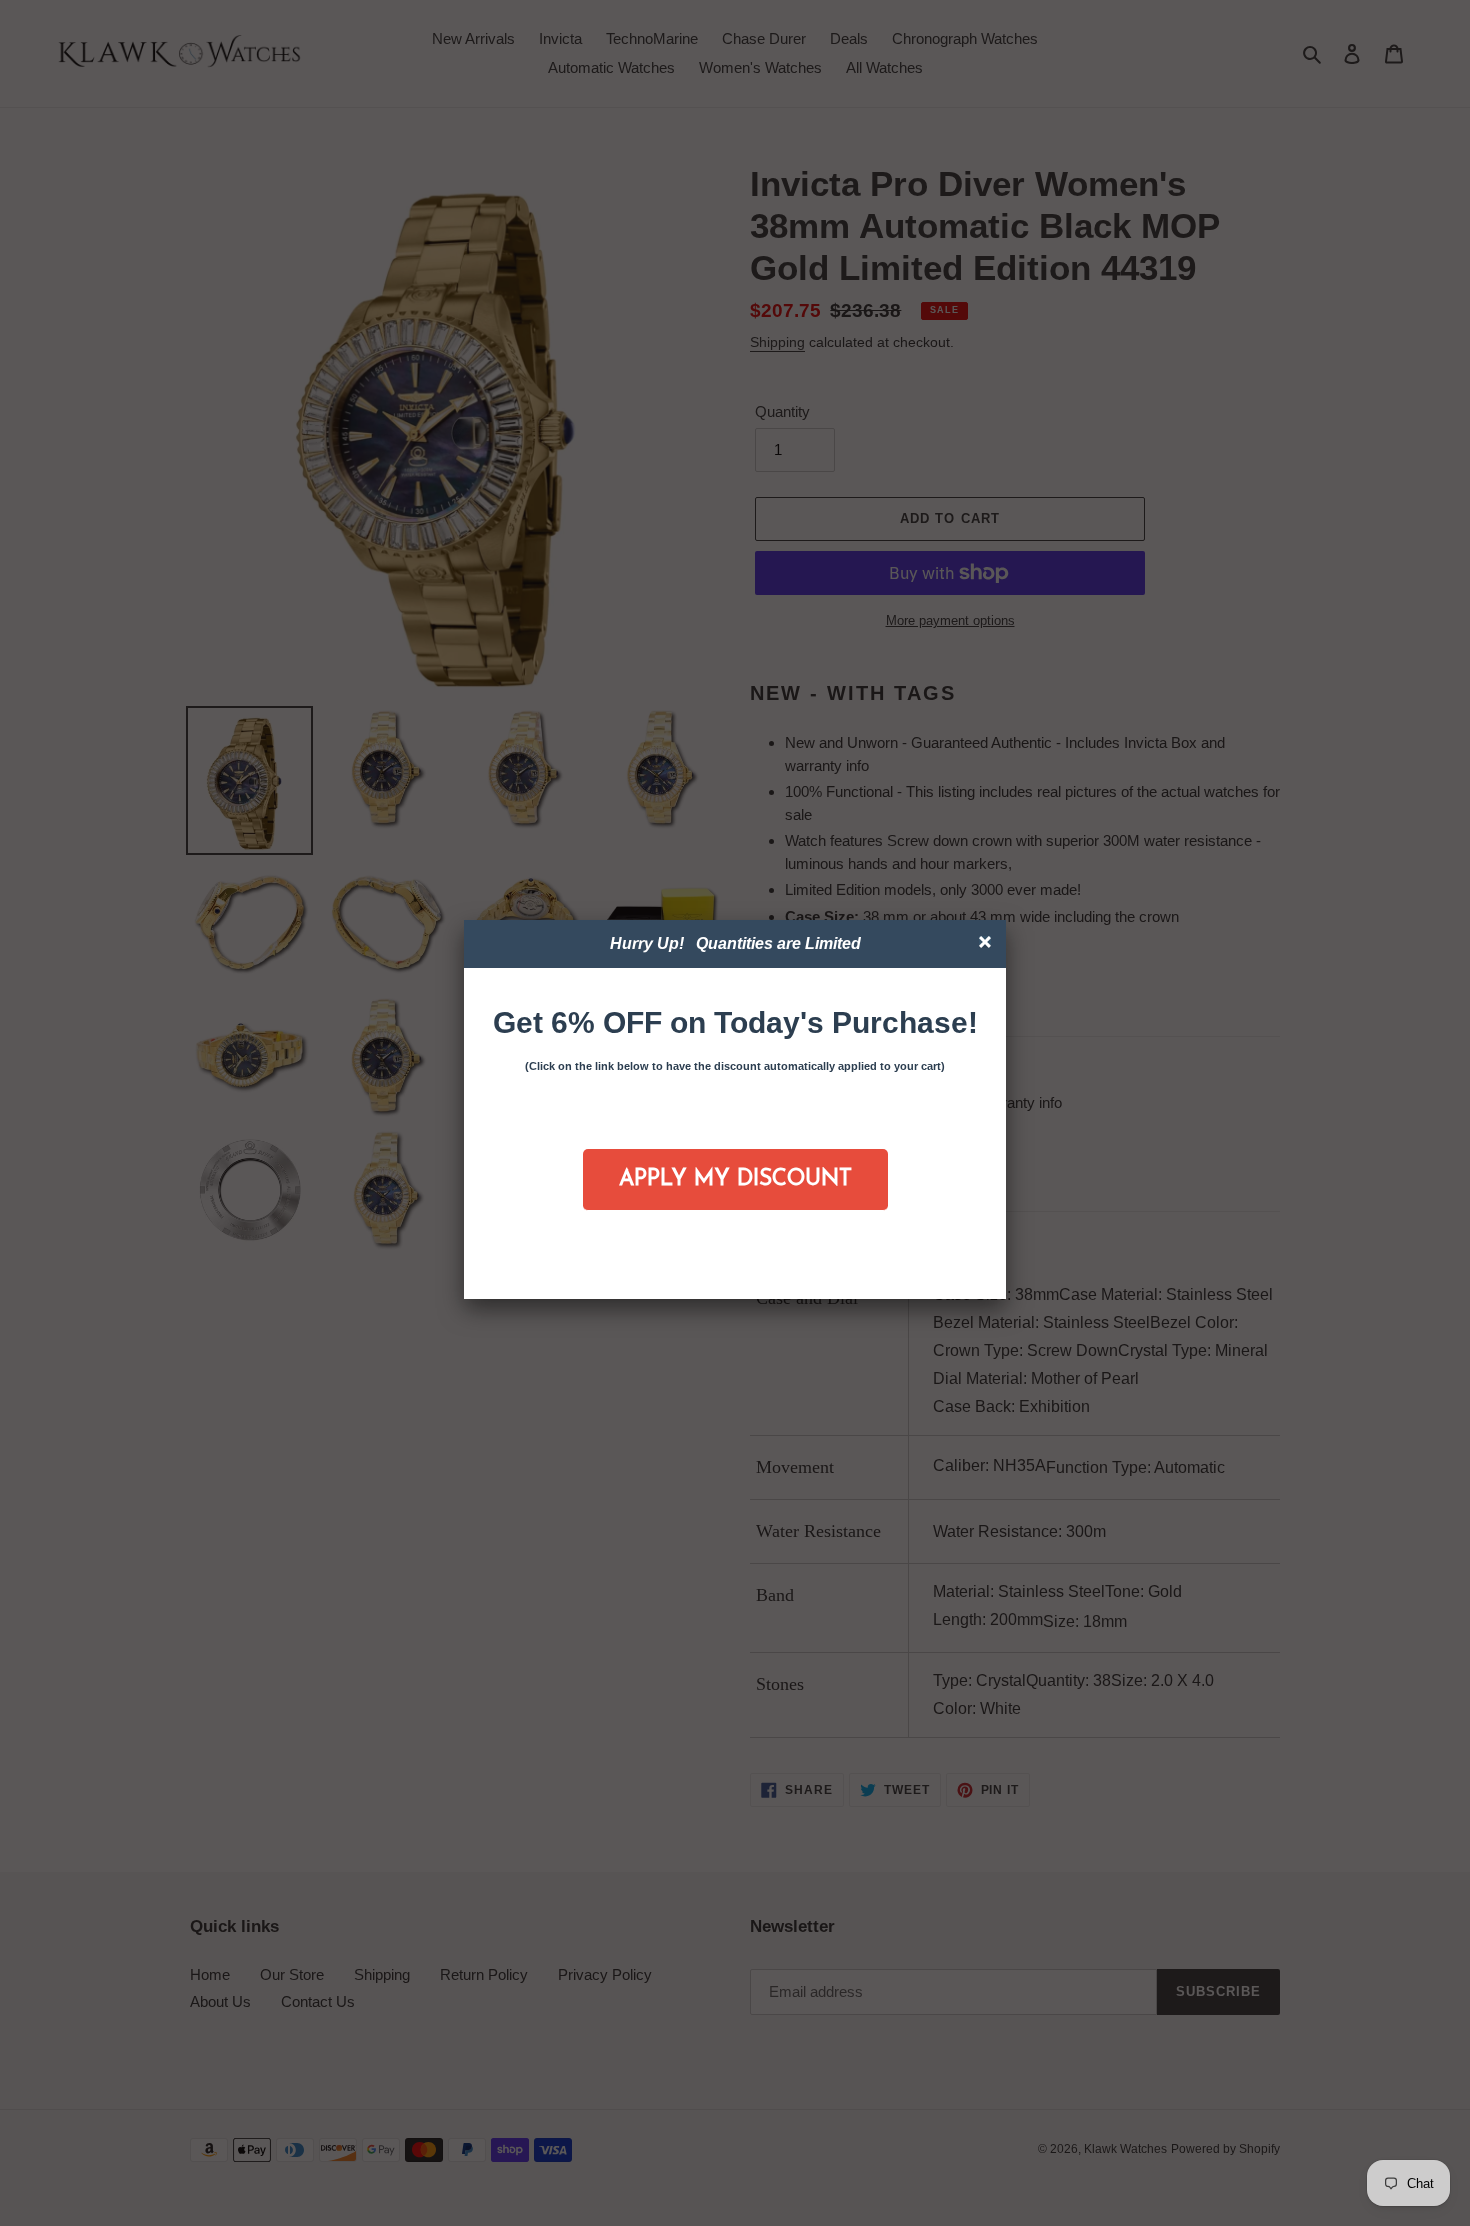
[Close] (987, 944)
